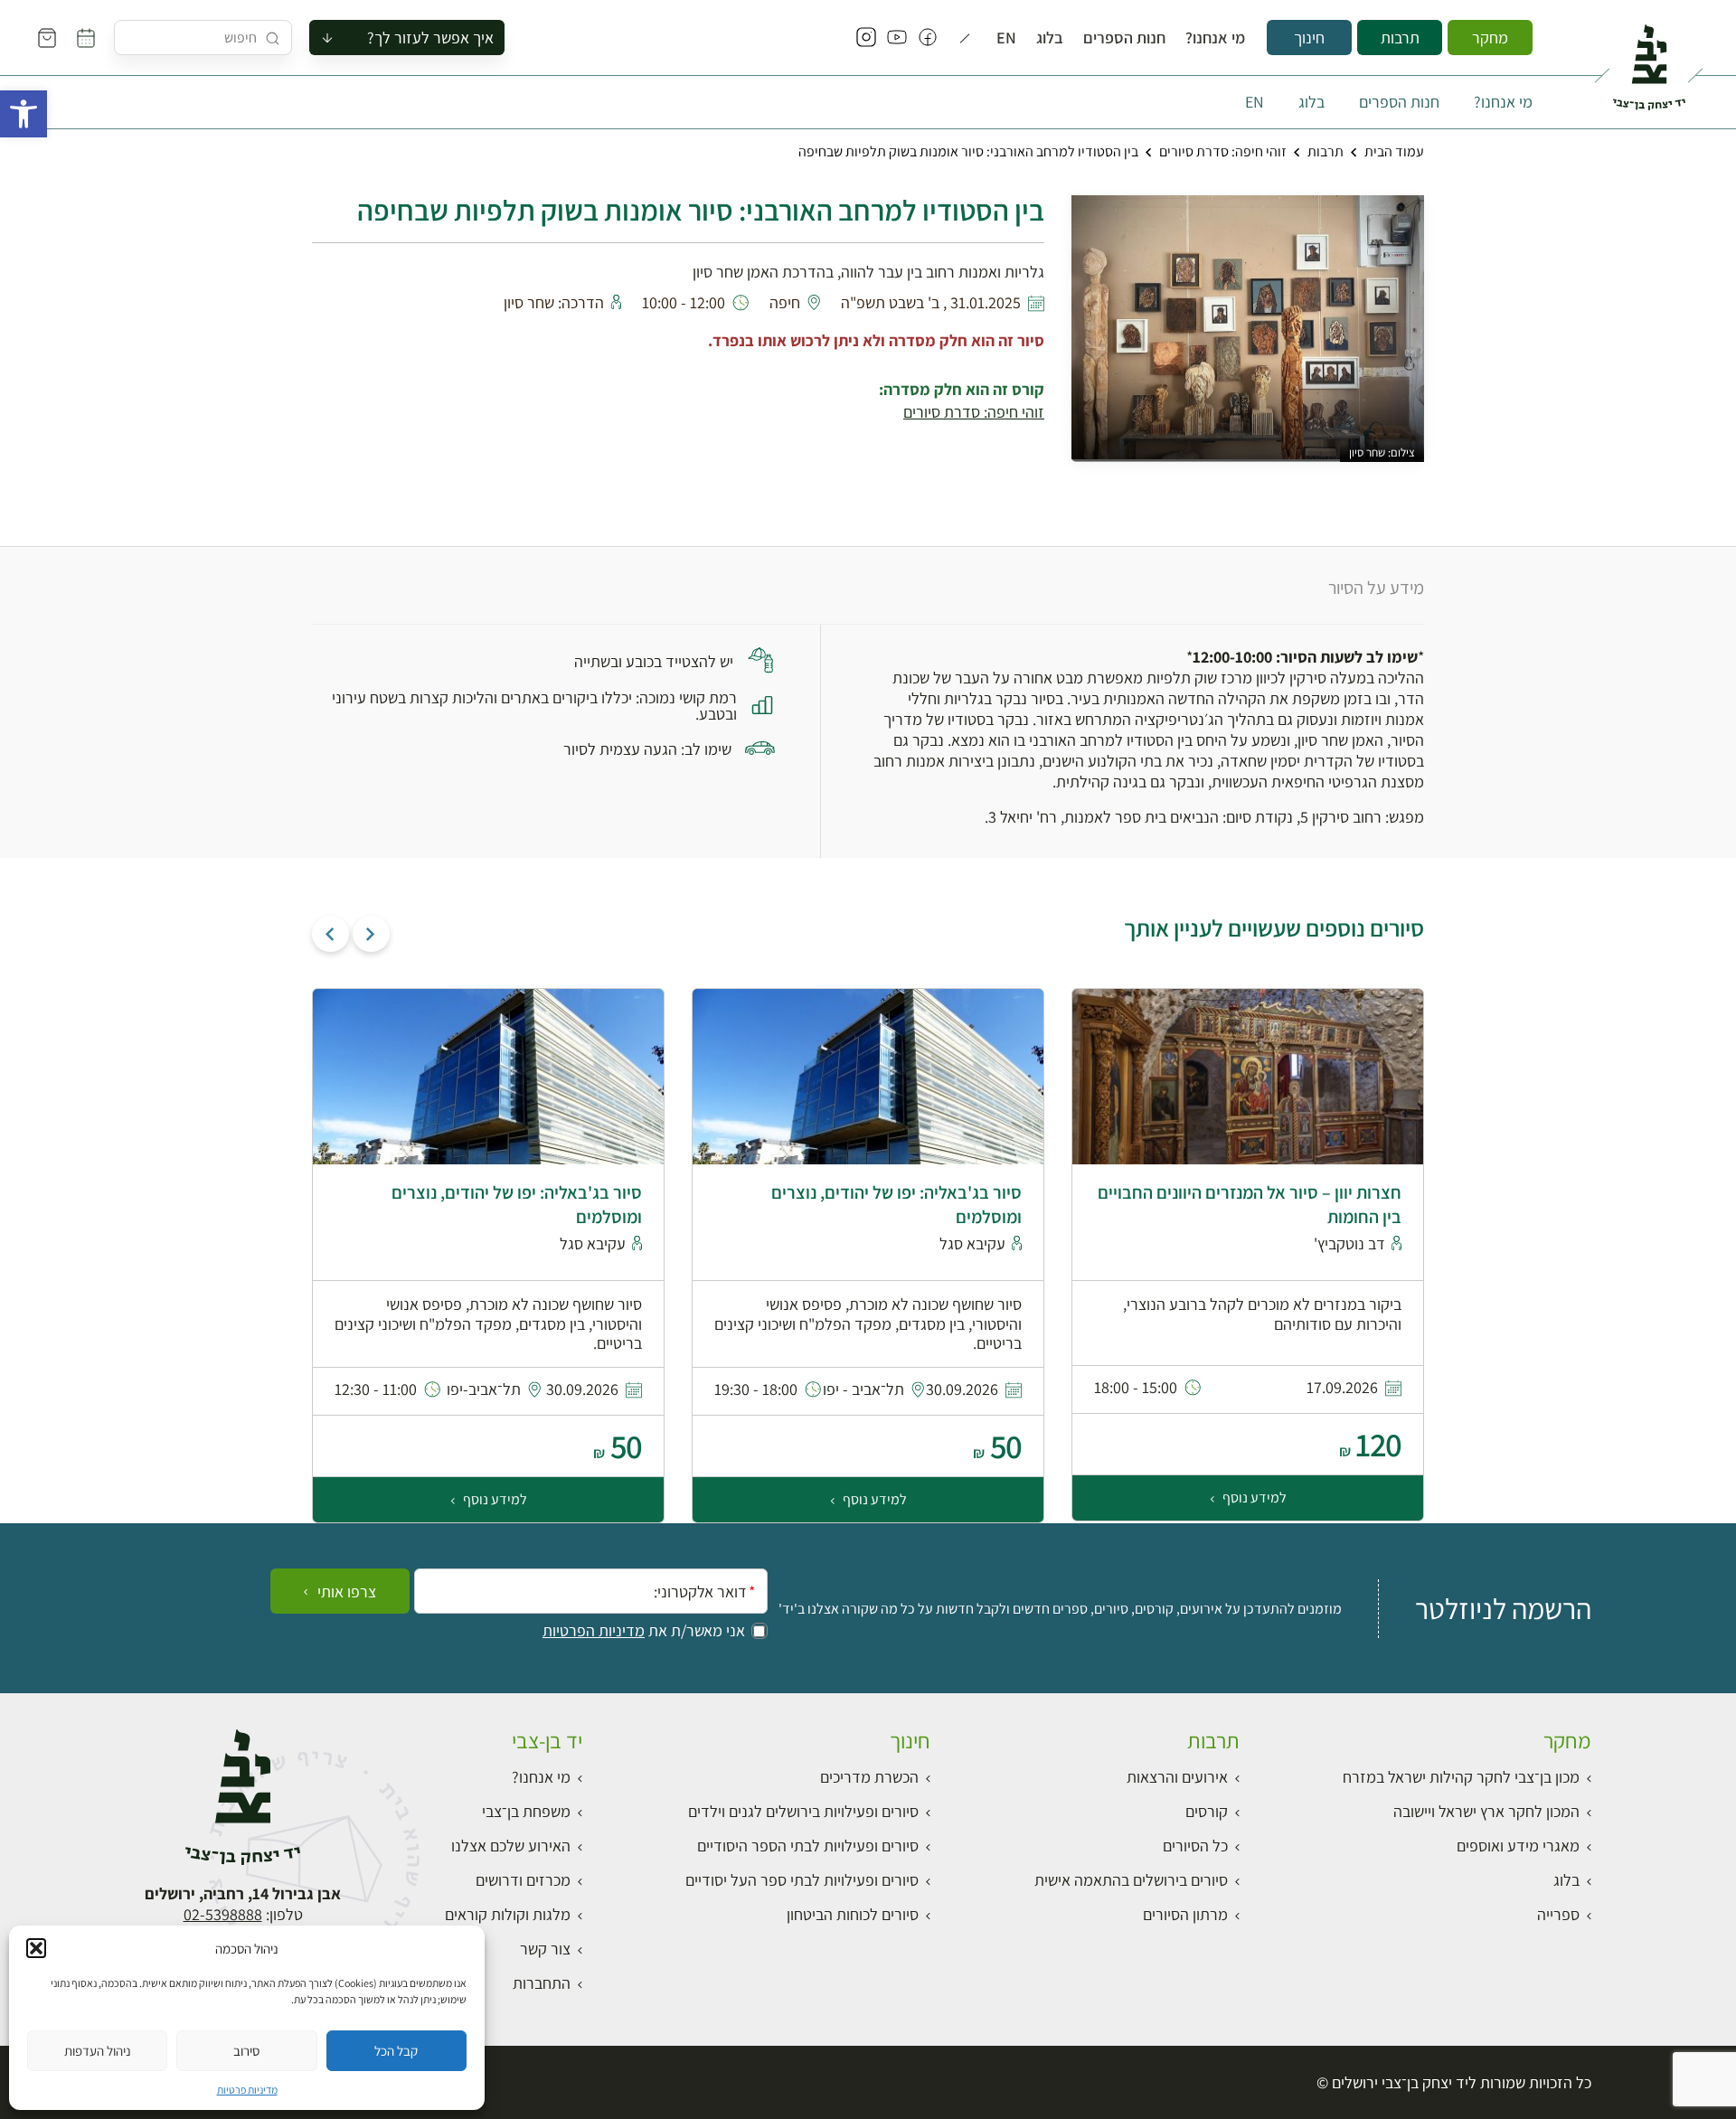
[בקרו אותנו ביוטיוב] (897, 38)
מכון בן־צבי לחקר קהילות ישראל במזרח (1461, 1777)
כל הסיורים (1195, 1846)
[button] (24, 114)
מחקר (1490, 38)
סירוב (246, 2051)
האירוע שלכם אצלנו (511, 1846)
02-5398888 (223, 1914)
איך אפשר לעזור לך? (430, 38)
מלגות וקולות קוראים (508, 1914)
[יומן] (86, 38)
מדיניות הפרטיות (594, 1631)
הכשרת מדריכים (869, 1777)
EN (1006, 38)
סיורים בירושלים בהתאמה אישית (1131, 1880)
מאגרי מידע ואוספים (1518, 1846)
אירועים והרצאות (1177, 1777)
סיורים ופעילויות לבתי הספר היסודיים (808, 1846)
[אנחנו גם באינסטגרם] (866, 38)
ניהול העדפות (98, 2051)
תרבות (1400, 38)
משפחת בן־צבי (526, 1811)
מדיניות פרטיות (247, 2090)
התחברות (542, 1983)
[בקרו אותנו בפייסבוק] (928, 38)
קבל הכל (396, 2051)
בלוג (1050, 38)
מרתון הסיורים (1185, 1914)
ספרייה (1558, 1914)
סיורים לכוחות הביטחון (853, 1914)
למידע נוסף (1253, 1497)
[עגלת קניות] (47, 38)
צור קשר (545, 1949)
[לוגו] (1649, 60)
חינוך (1309, 38)
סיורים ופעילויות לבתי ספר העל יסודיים (802, 1880)
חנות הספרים (1124, 38)
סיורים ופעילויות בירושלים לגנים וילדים (803, 1811)
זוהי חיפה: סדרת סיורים (1223, 151)
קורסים (1207, 1811)
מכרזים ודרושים (523, 1880)
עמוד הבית (1394, 151)
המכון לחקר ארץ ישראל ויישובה (1486, 1811)
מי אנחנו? (1215, 38)
